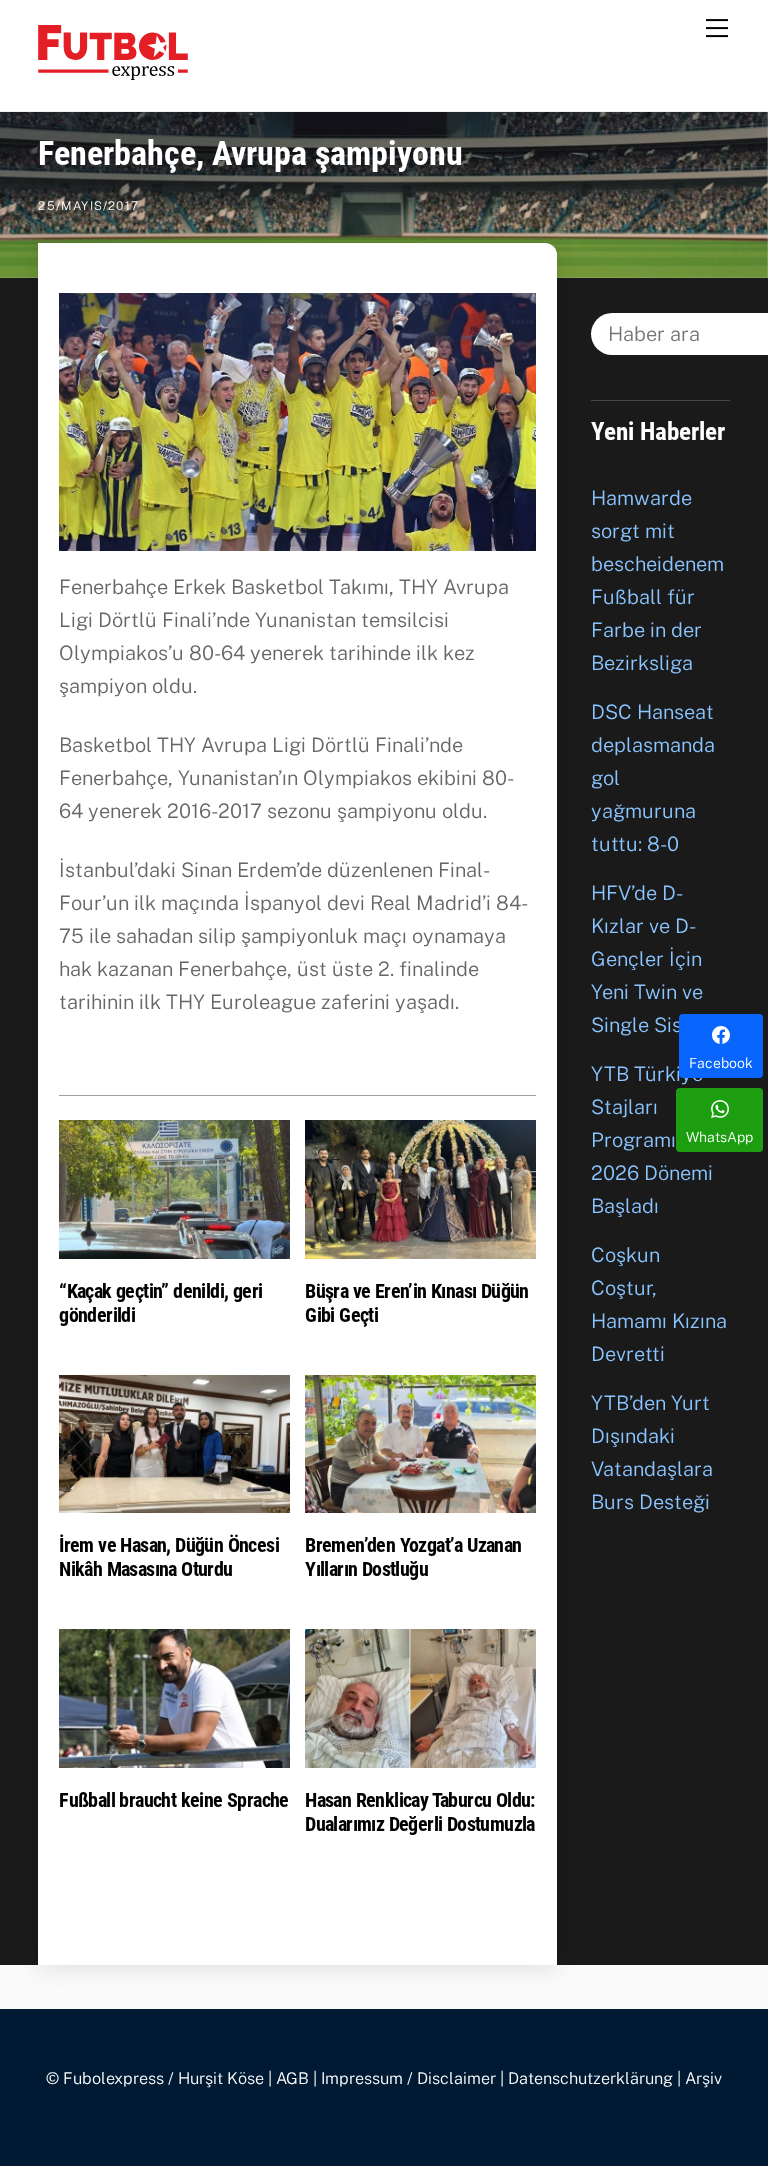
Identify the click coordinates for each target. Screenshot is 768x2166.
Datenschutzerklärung (590, 2078)
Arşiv (703, 2078)
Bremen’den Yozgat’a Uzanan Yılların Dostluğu (413, 1557)
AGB (292, 2078)
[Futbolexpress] (113, 71)
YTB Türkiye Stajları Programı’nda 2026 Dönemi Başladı (652, 1140)
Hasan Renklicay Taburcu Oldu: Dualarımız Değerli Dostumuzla (420, 1812)
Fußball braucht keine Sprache (174, 1800)
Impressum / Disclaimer (408, 2078)
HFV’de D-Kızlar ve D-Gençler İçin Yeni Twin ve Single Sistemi (657, 959)
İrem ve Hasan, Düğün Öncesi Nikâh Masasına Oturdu (169, 1557)
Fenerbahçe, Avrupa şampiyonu (250, 153)
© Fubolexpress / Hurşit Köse (155, 2078)
